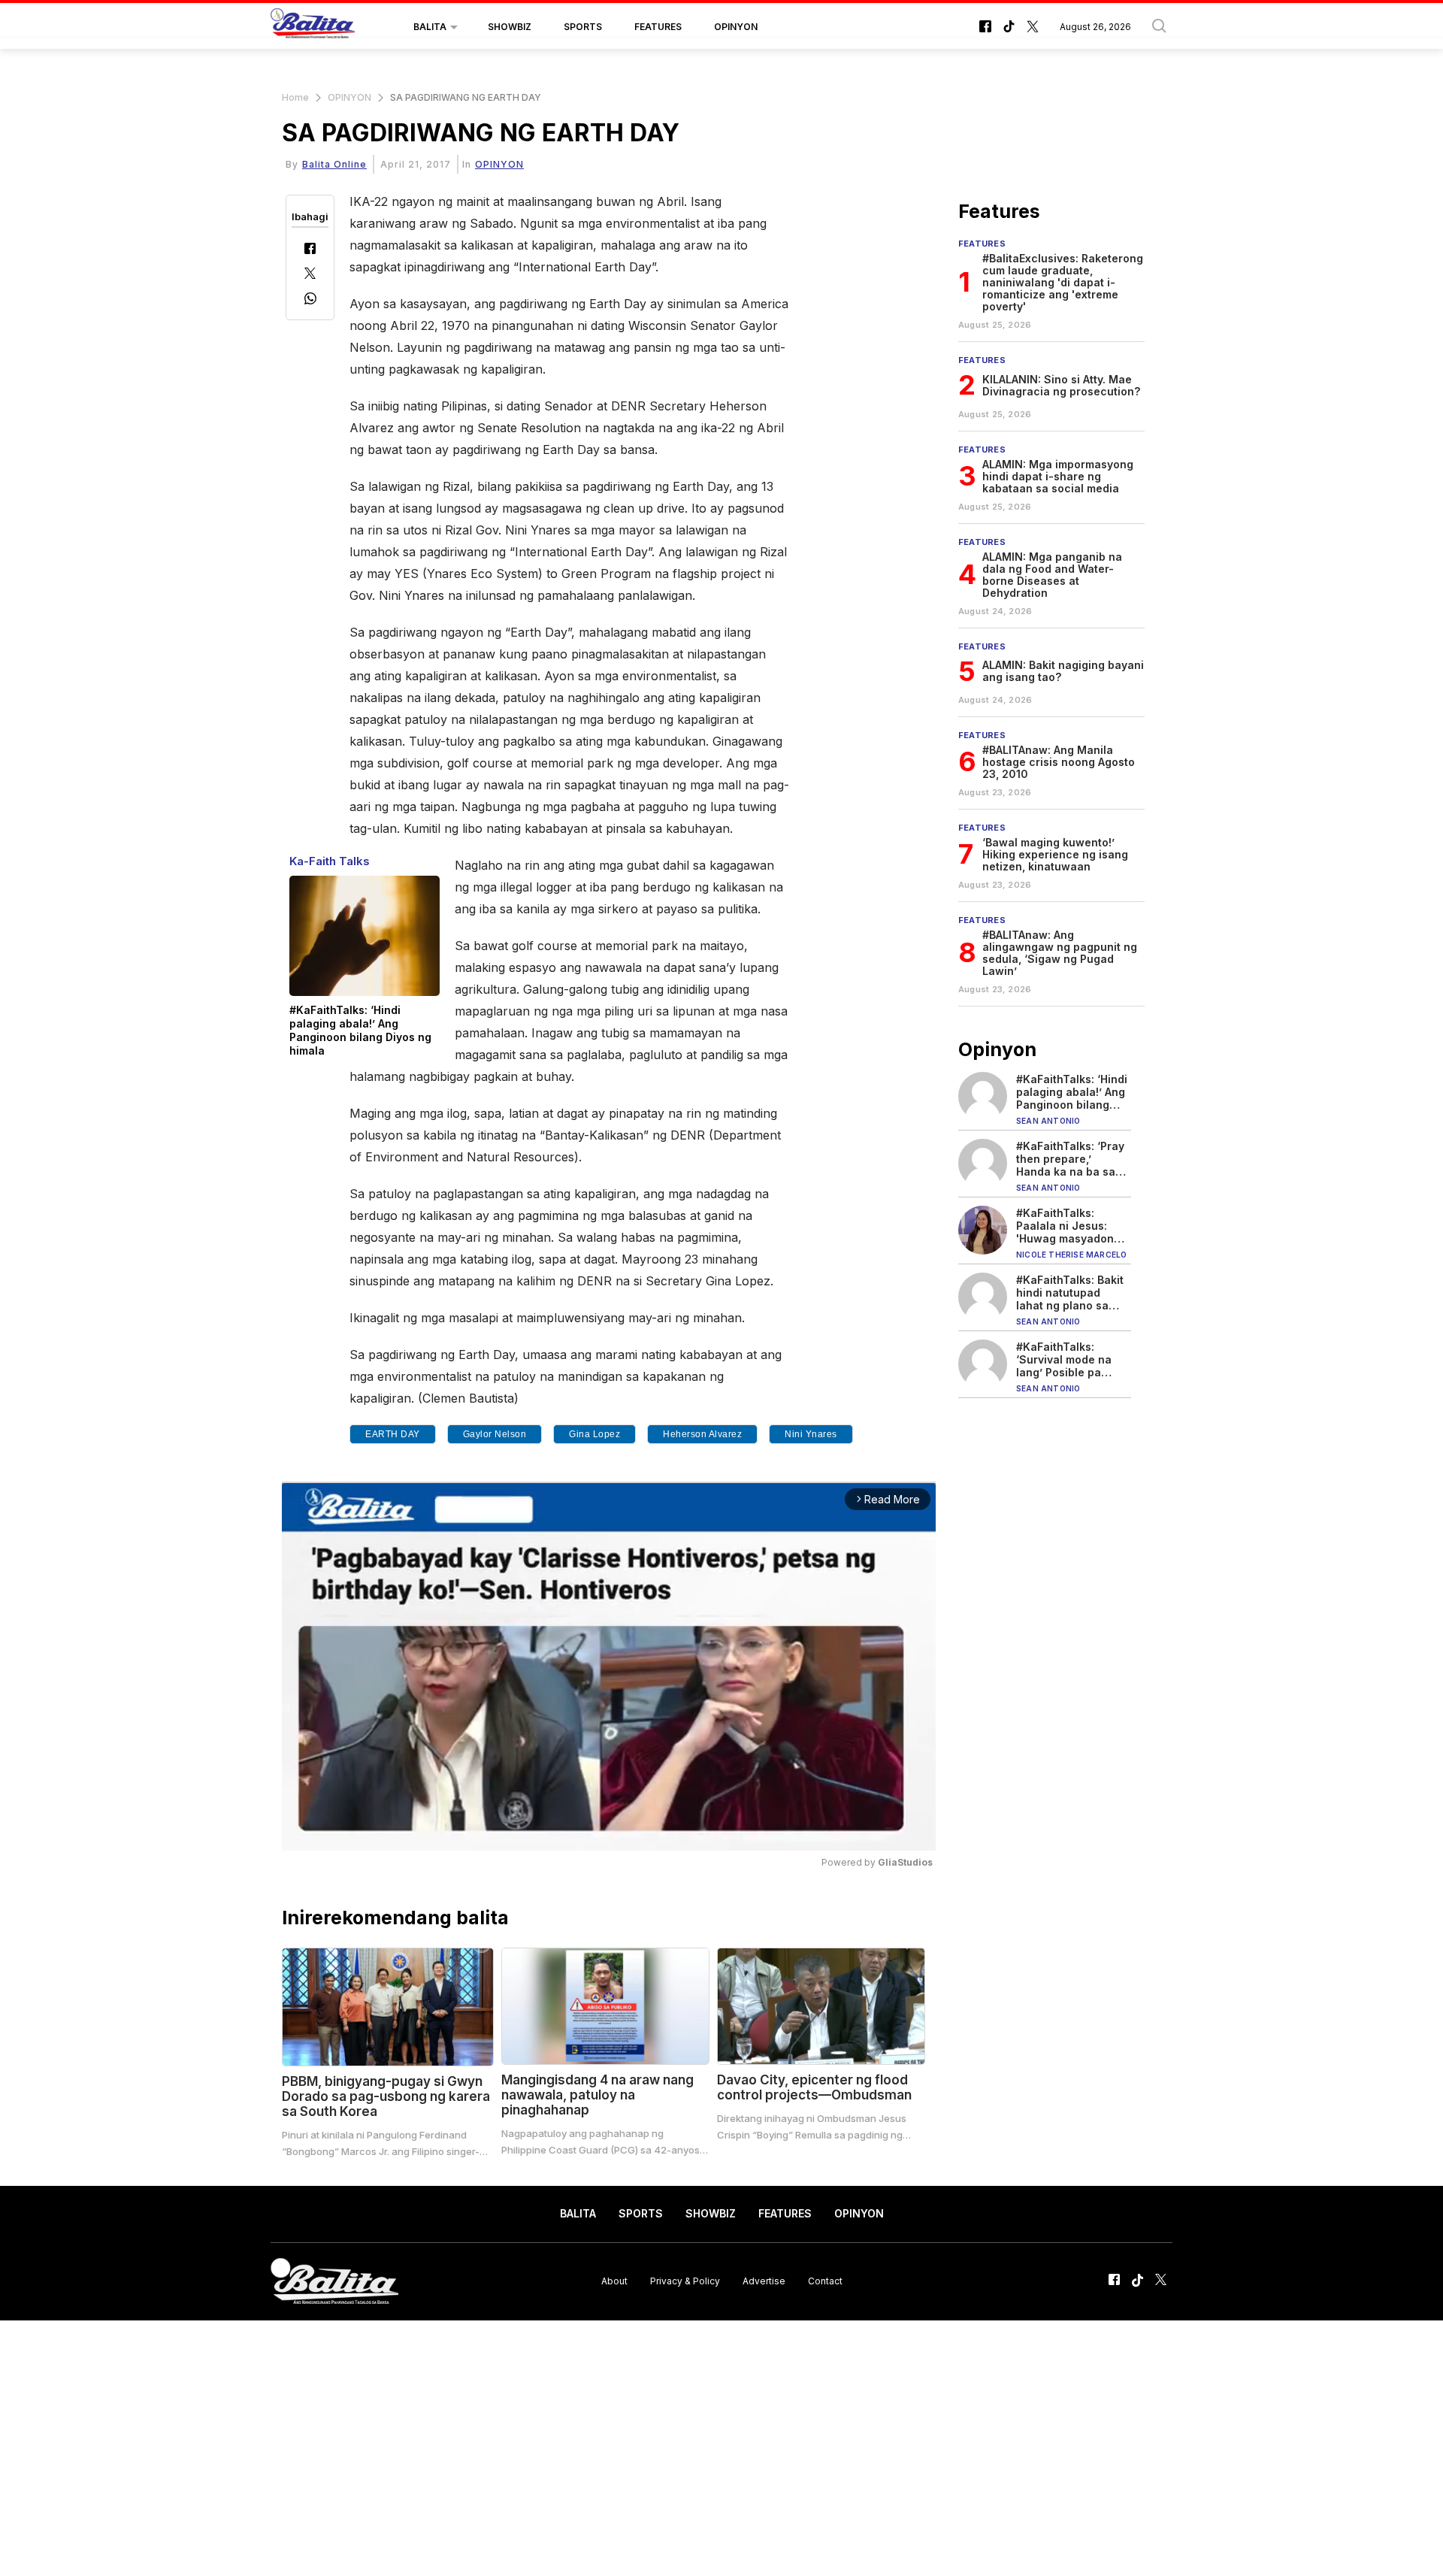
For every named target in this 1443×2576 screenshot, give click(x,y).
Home (295, 97)
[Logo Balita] (313, 27)
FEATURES (658, 27)
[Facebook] (310, 250)
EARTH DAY (393, 1434)
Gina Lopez (594, 1434)
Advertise (764, 2281)
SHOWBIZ (510, 27)
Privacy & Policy (685, 2281)
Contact (825, 2281)
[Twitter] (310, 275)
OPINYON (736, 27)
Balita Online (334, 164)
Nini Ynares (811, 1434)
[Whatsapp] (310, 300)
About (614, 2281)
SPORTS (583, 27)
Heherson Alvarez (702, 1434)
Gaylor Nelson (495, 1434)
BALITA (430, 27)
